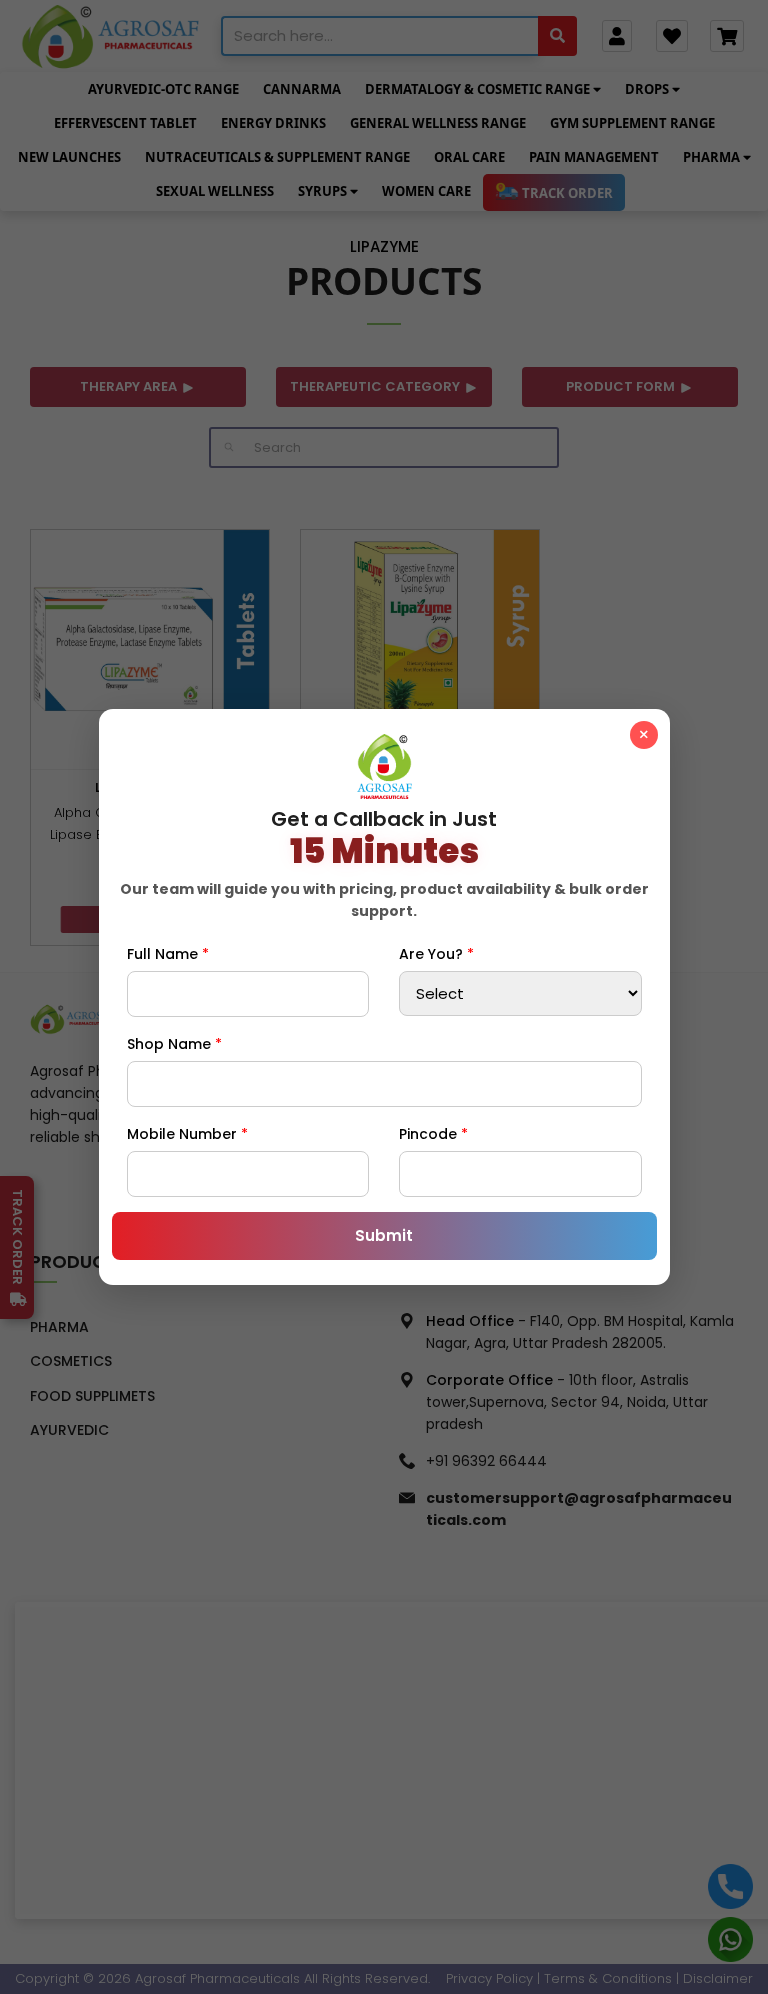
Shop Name (174, 1044)
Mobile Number (187, 1134)
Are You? (436, 954)
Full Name (168, 954)
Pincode (433, 1134)
